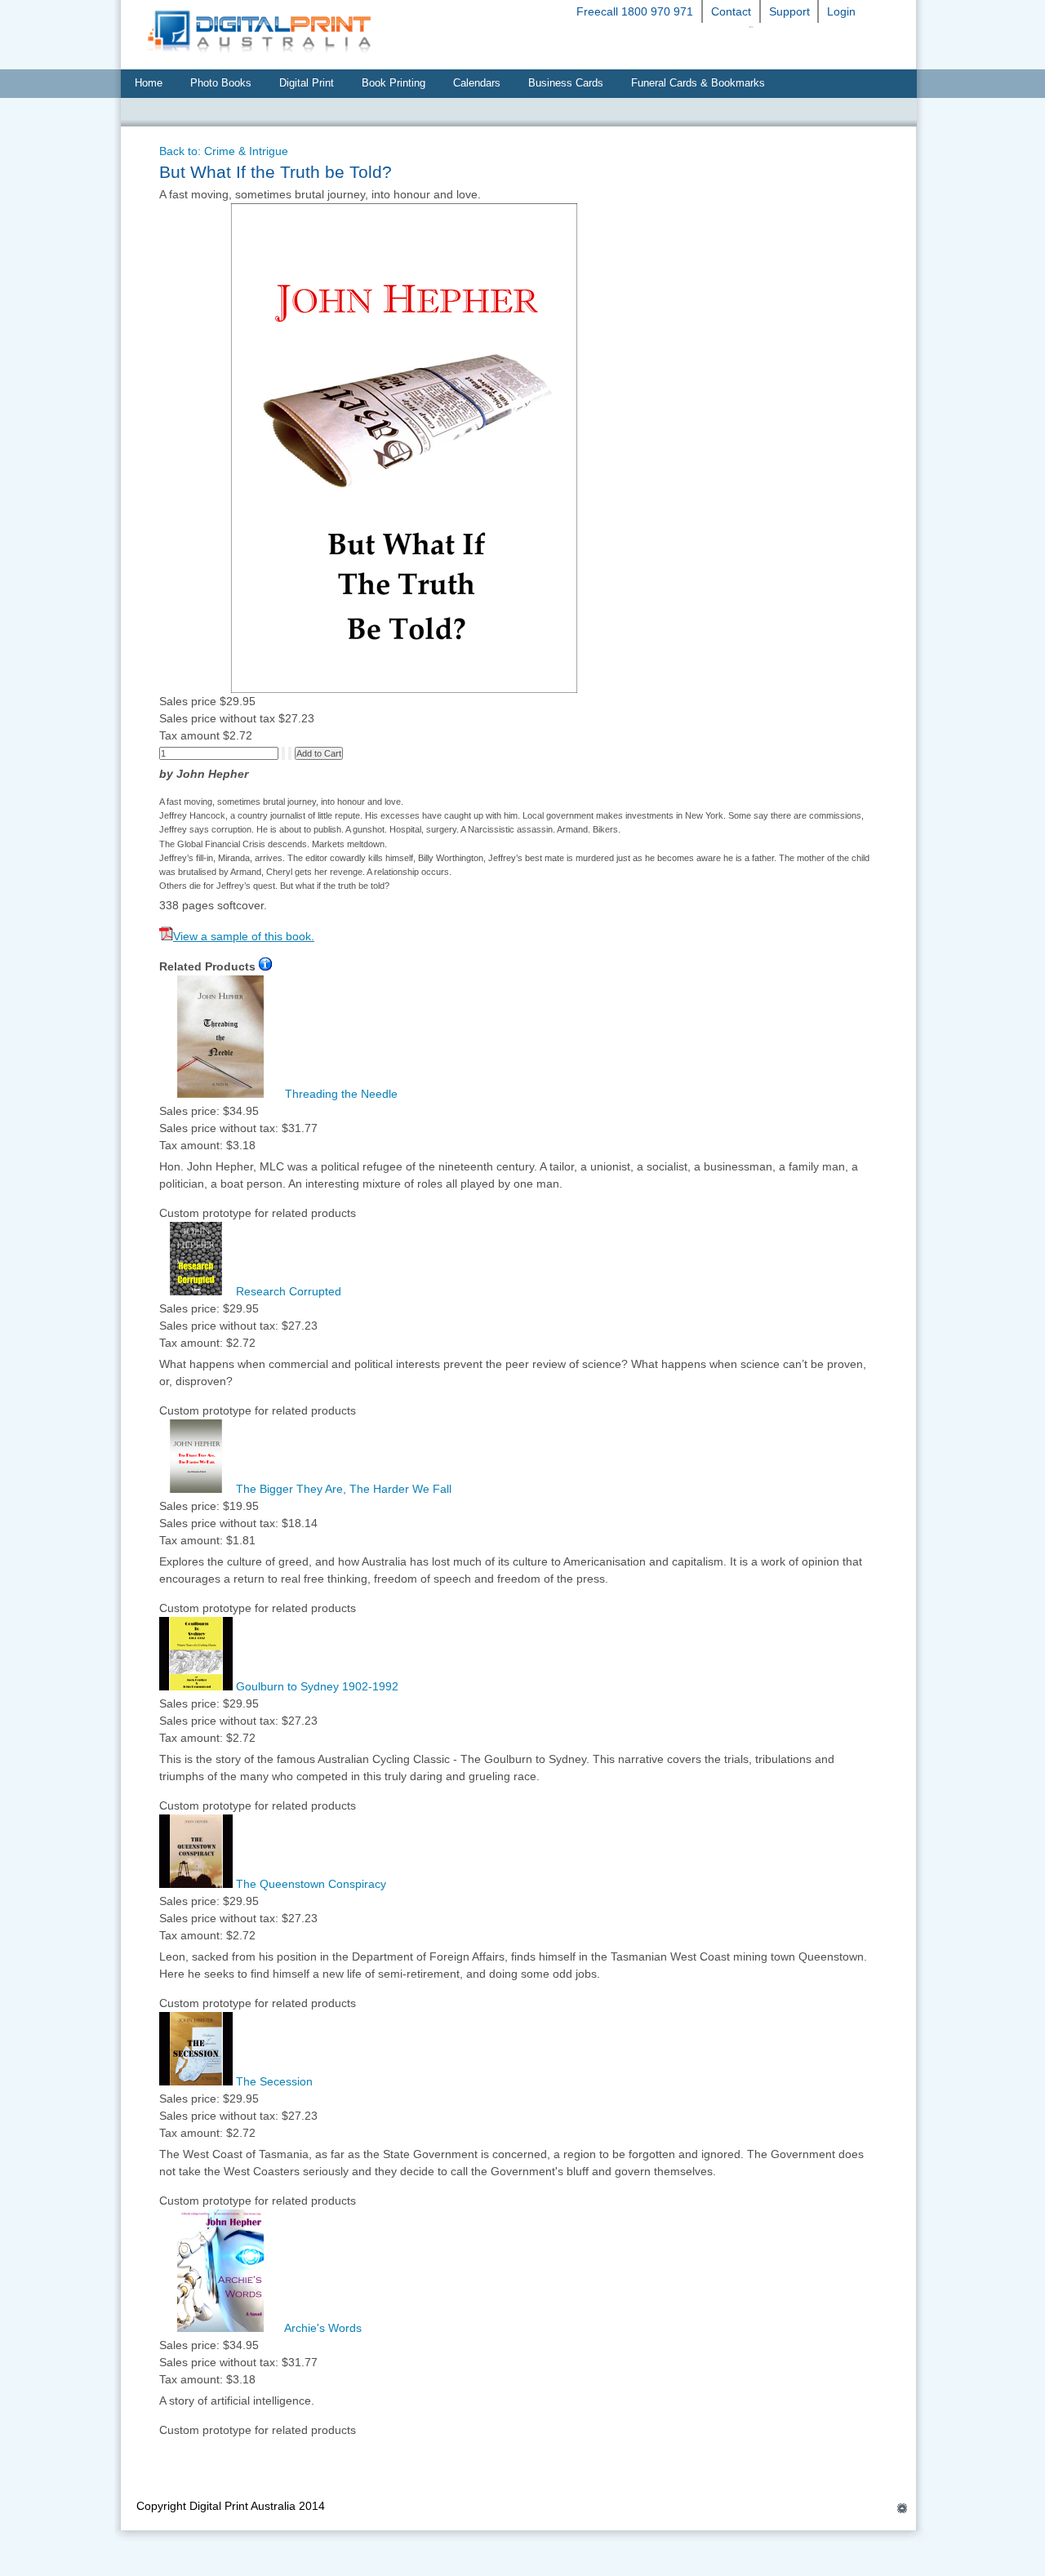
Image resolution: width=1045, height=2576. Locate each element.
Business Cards (566, 83)
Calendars (477, 83)
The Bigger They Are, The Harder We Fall (342, 1489)
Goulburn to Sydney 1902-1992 (316, 1686)
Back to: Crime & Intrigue (224, 151)
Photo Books (221, 83)
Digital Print (307, 83)
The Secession (273, 2081)
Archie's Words (322, 2328)
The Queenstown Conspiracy (309, 1884)
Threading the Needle (340, 1094)
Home (149, 83)
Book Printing (394, 83)
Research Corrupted (287, 1291)
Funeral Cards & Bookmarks (698, 83)
